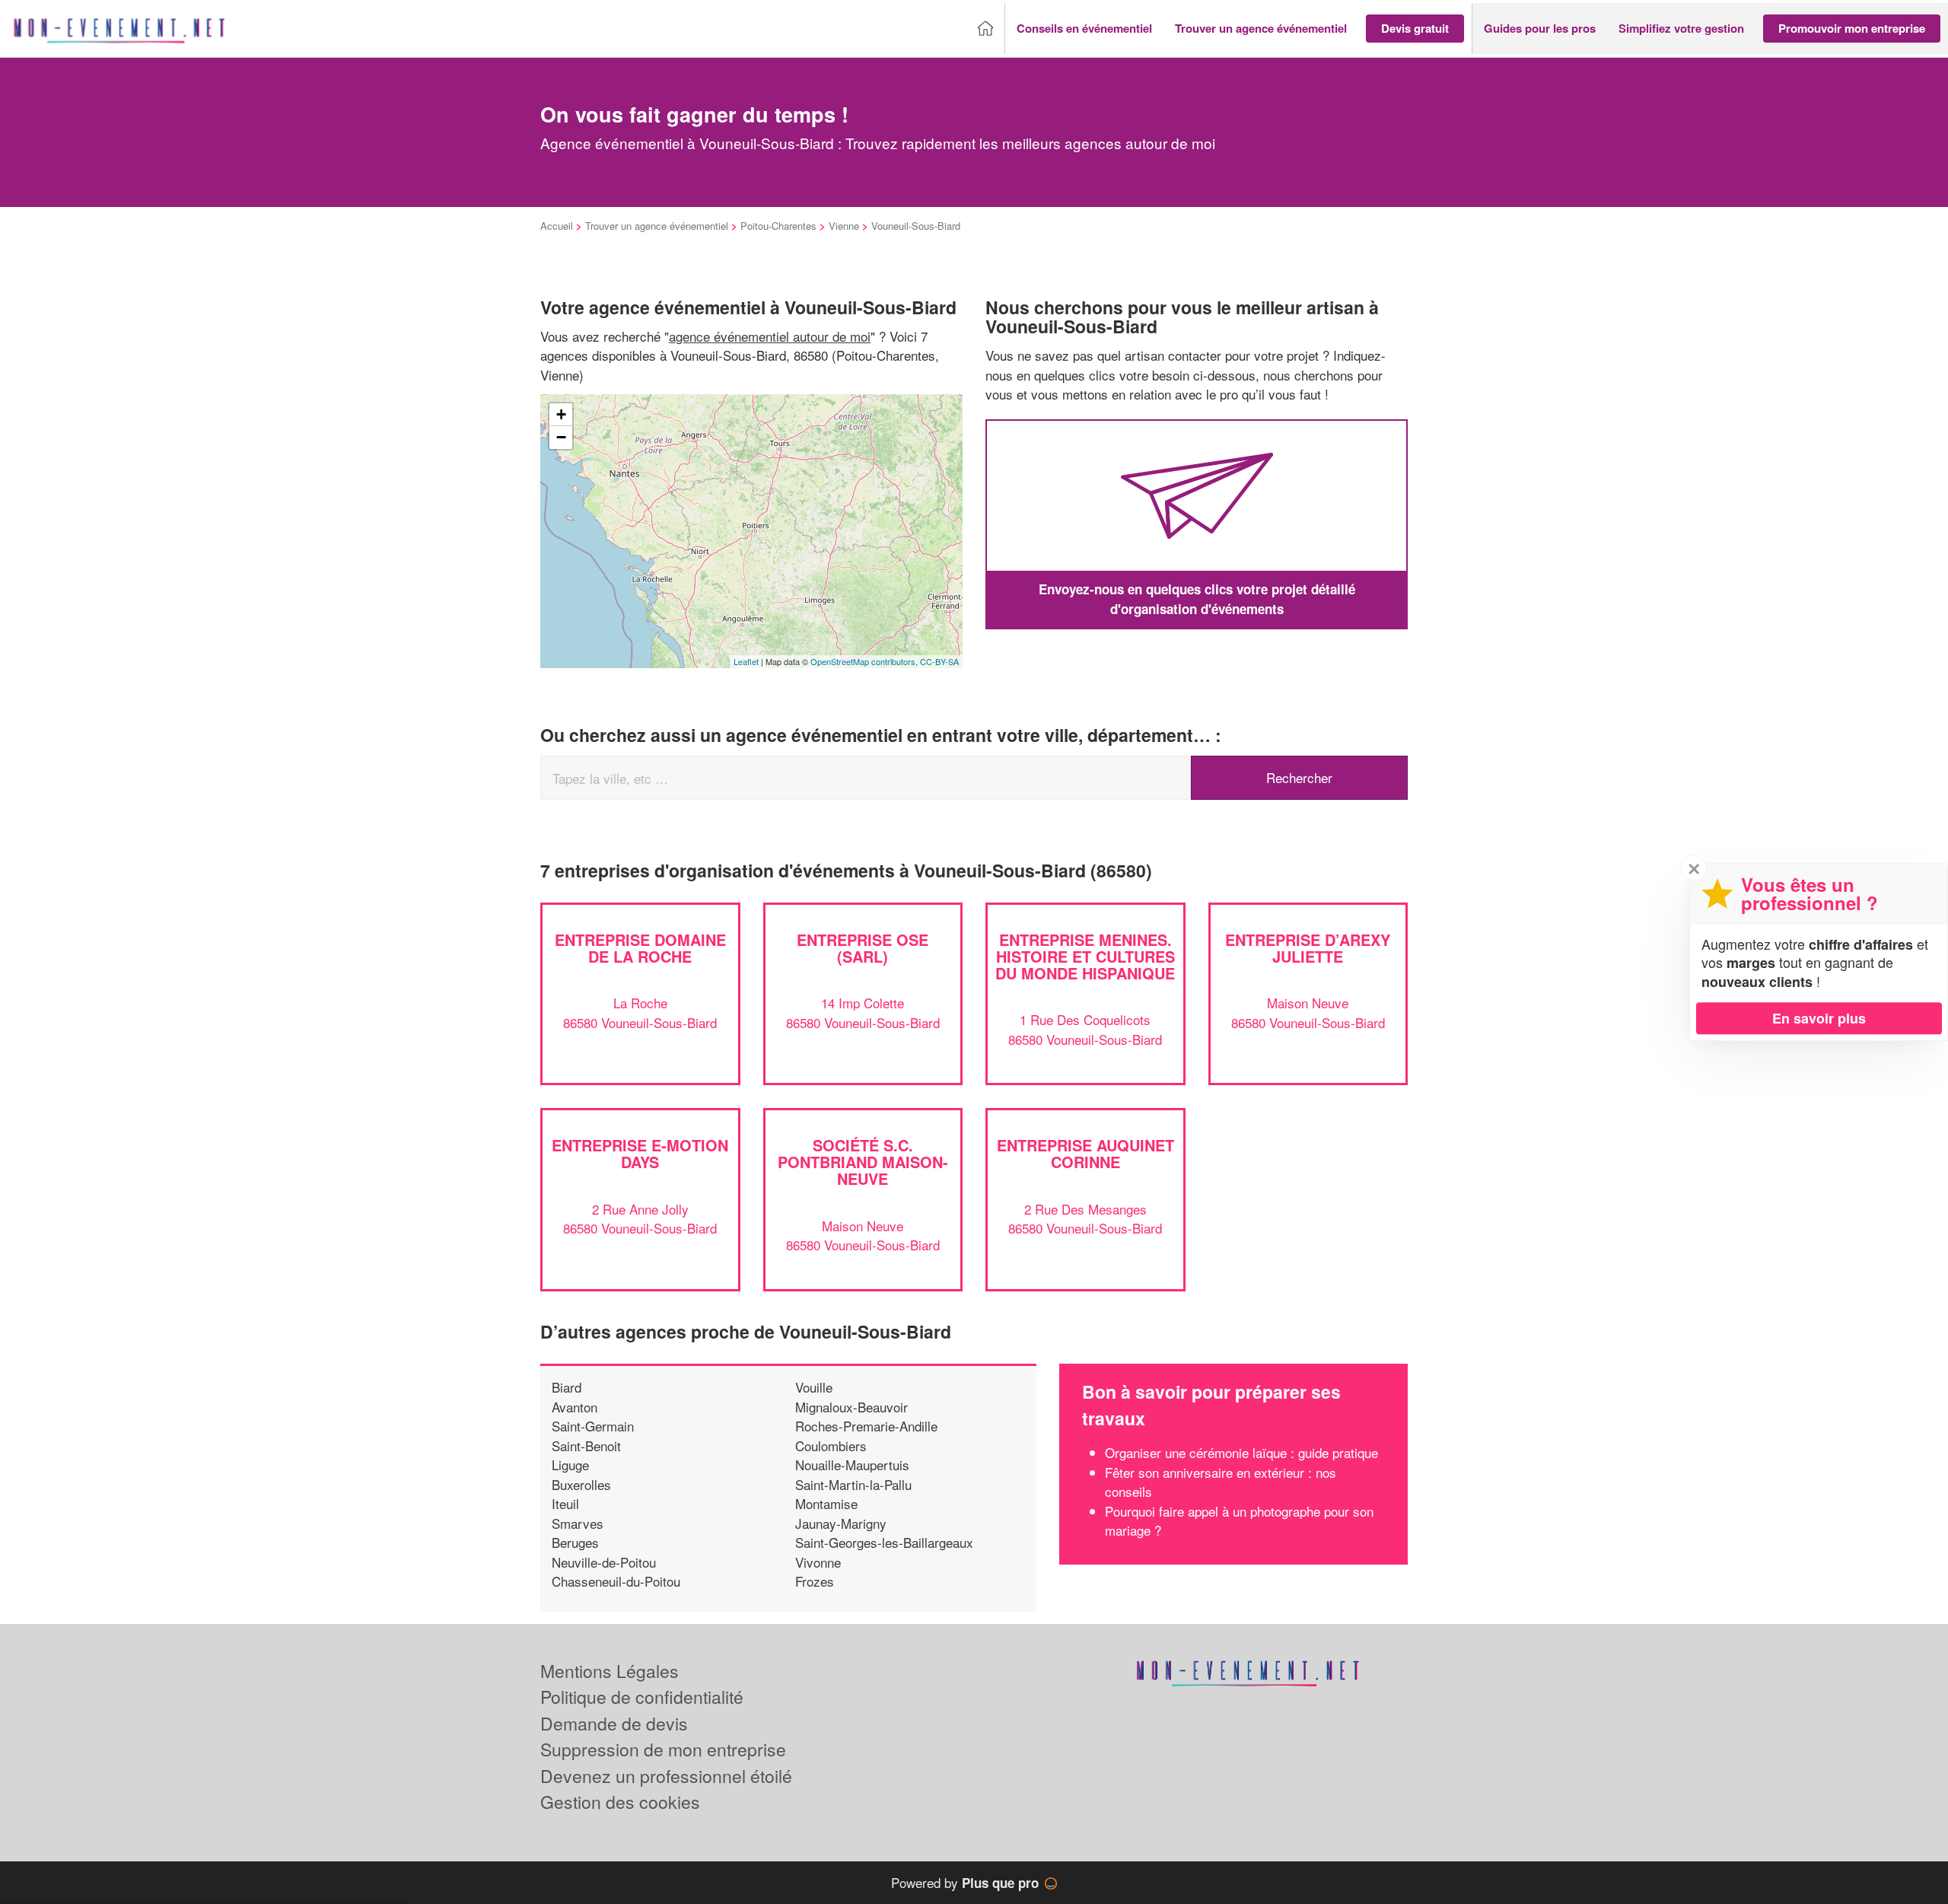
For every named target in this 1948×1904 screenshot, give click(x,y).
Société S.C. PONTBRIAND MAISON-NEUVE (863, 1162)
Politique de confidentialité (642, 1697)
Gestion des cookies (620, 1802)
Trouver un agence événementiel (657, 226)
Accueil (557, 226)
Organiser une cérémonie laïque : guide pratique (1241, 1452)
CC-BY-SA (939, 661)
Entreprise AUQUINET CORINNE (1085, 1153)
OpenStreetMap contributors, (865, 661)
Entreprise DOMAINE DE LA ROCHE (640, 948)
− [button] (561, 437)
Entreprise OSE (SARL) (863, 948)
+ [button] (561, 414)
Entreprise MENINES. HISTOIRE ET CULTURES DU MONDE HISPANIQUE (1085, 956)
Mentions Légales (610, 1671)
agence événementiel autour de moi (770, 336)
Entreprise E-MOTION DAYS (640, 1153)
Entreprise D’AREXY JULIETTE (1308, 948)
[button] (1084, 29)
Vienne (844, 226)
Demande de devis (614, 1723)
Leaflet (746, 661)
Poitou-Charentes (778, 226)
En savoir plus (1819, 1018)
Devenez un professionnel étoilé (666, 1776)
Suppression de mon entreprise (663, 1749)
